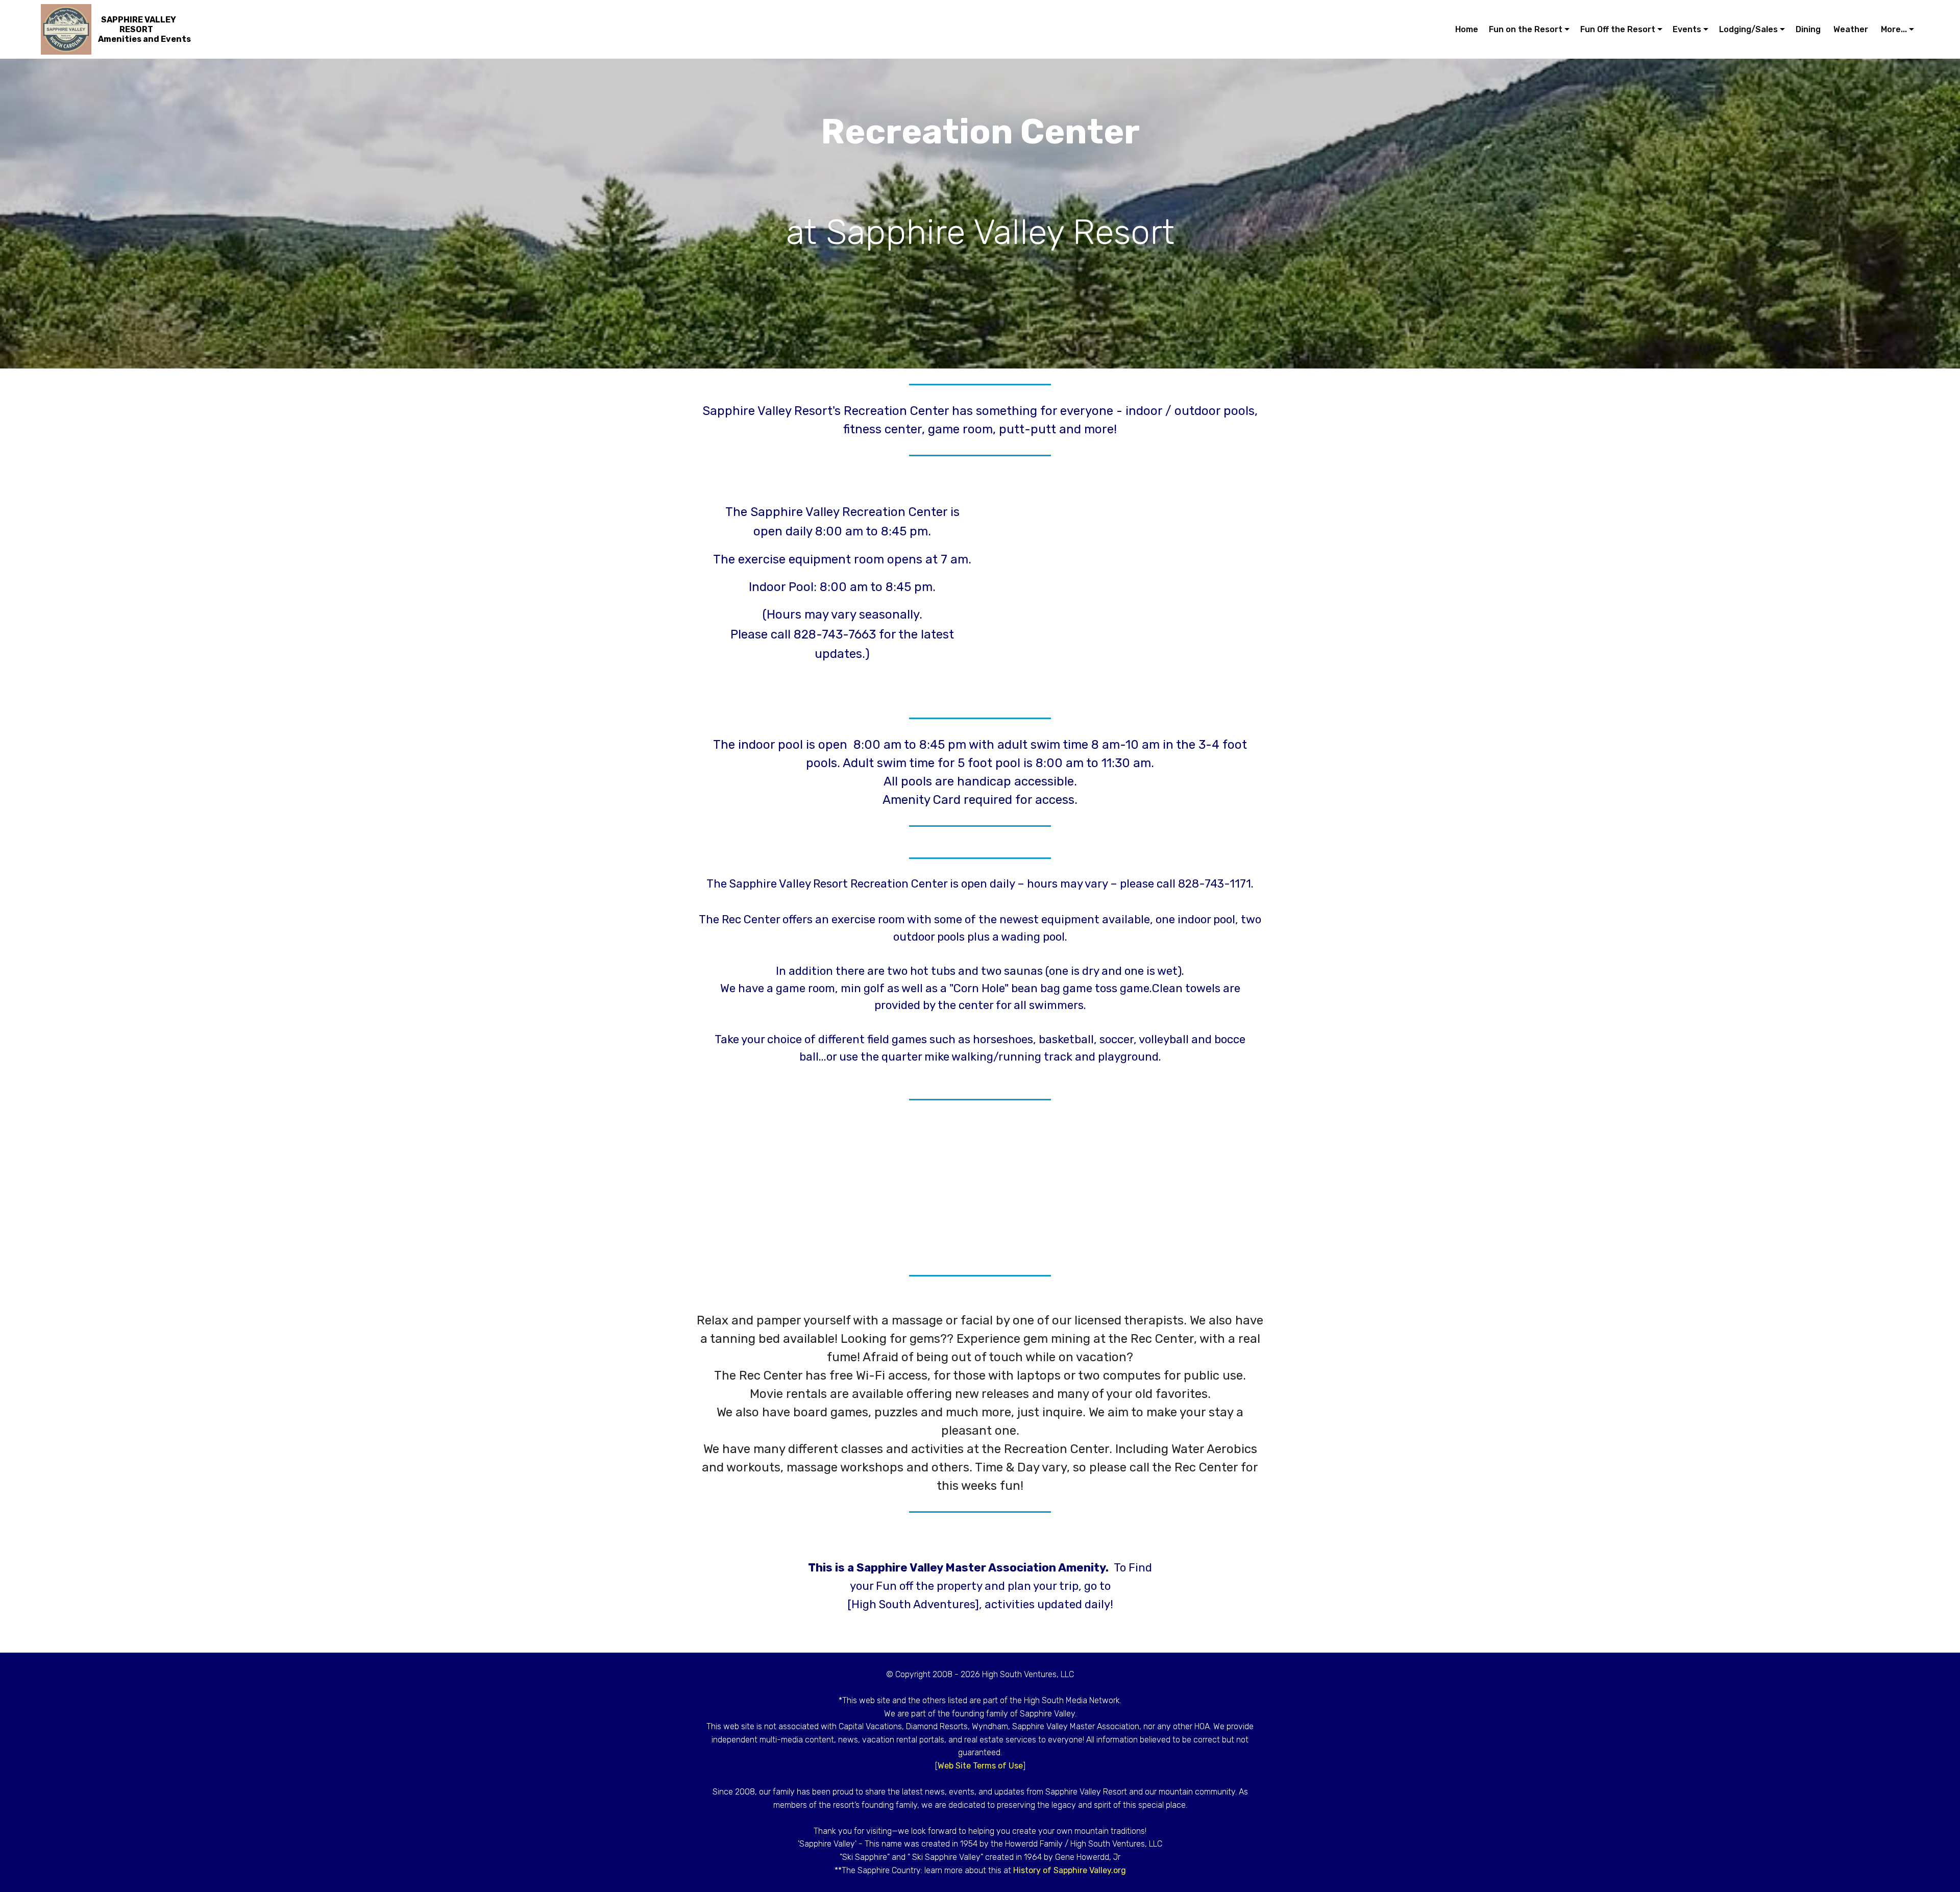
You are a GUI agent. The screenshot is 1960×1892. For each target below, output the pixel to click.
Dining (1809, 29)
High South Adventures (913, 1604)
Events (1687, 29)
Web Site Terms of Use (980, 1766)
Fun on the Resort (1526, 29)
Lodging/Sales (1748, 29)
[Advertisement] (1118, 574)
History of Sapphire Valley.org (1070, 1870)
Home (1467, 29)
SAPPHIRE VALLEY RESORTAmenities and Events (144, 29)
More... (1894, 29)
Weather (1852, 29)
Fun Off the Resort (1618, 29)
